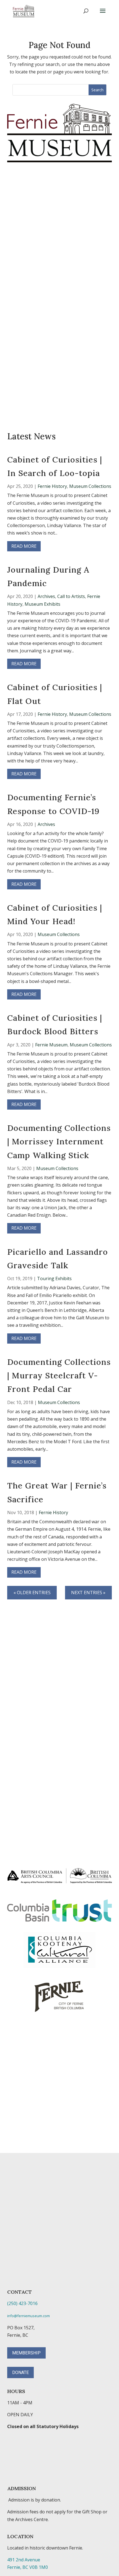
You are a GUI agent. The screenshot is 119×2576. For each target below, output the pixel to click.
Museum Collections (90, 486)
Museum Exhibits (42, 604)
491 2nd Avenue (24, 2560)
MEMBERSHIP (26, 2353)
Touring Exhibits (54, 1278)
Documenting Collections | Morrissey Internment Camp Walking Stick (59, 1142)
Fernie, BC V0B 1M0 (28, 2567)
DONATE (20, 2372)
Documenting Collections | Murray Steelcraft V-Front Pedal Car (59, 1376)
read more (24, 546)
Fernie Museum (51, 1045)
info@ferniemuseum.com (29, 2316)
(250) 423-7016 (22, 2303)
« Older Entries (32, 1593)
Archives (46, 596)
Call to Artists (71, 596)
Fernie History (52, 486)
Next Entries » (88, 1593)
